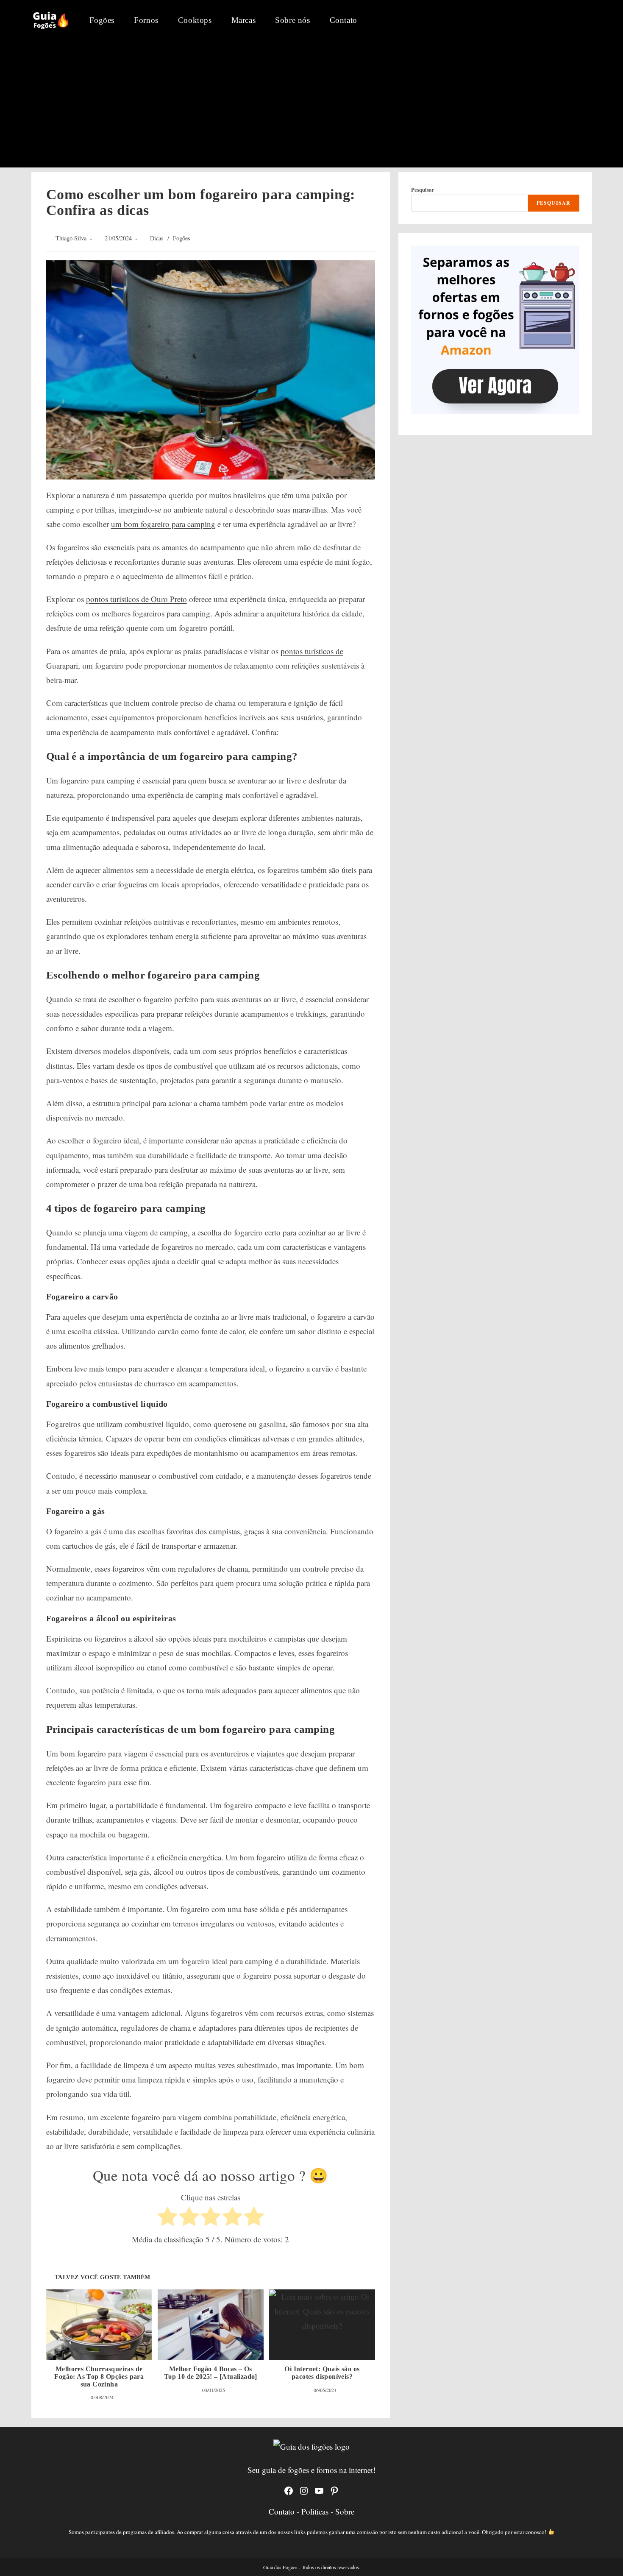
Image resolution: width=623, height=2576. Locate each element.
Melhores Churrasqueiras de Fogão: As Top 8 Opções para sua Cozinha (99, 2376)
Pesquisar (423, 189)
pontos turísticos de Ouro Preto (136, 599)
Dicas (157, 238)
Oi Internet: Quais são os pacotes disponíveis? (322, 2373)
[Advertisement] (311, 104)
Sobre (345, 2511)
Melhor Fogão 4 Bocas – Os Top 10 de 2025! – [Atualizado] (211, 2373)
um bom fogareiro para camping (163, 524)
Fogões (182, 238)
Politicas (316, 2511)
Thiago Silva (71, 238)
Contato (283, 2511)
